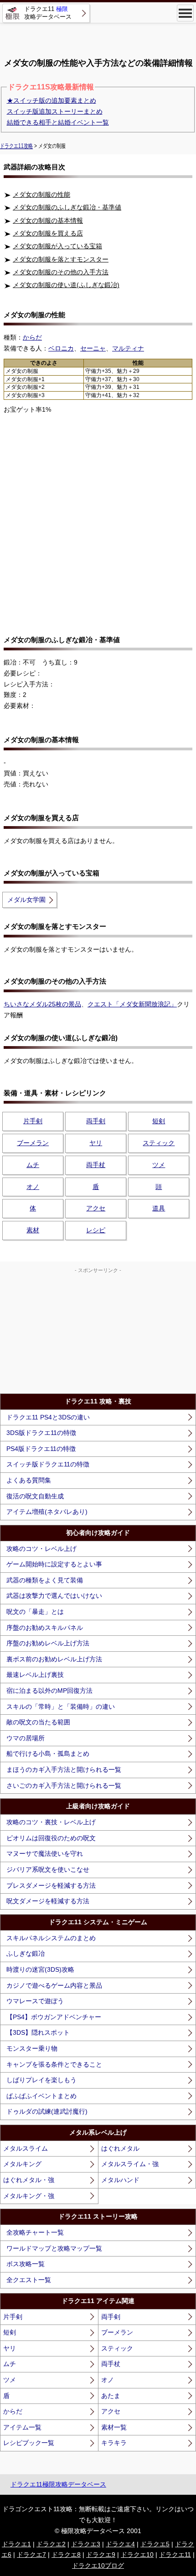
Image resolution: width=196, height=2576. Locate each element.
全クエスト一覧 (29, 2280)
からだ (13, 2411)
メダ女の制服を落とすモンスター (61, 259)
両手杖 (96, 1165)
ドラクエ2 (51, 2544)
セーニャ (93, 348)
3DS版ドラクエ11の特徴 (41, 1433)
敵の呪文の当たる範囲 (38, 1722)
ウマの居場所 (26, 1738)
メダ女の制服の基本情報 (48, 220)
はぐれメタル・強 (29, 2180)
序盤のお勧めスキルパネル (45, 1628)
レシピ (96, 1230)
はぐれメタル (120, 2148)
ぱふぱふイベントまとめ (41, 2096)
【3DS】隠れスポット (38, 2032)
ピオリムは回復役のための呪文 (51, 1838)
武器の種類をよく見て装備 (45, 1580)
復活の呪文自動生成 (35, 1496)
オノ (33, 1187)
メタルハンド (120, 2180)
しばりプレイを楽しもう (41, 2080)
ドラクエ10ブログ (98, 2566)
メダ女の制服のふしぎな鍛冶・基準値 (67, 207)
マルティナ (128, 348)
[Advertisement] (98, 37)
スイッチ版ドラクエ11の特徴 (48, 1464)
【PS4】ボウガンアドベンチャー (54, 2017)
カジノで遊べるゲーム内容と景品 (54, 1985)
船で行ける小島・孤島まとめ (48, 1754)
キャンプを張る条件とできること (54, 2064)
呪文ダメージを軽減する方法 (48, 1901)
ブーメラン (33, 1143)
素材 (33, 1230)
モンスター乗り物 (32, 2048)
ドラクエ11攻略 (16, 146)
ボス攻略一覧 (26, 2264)
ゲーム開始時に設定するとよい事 (54, 1564)
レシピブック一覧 (29, 2443)
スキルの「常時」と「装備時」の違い (61, 1707)
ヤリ (96, 1143)
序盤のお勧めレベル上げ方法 (48, 1643)
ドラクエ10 (137, 2555)
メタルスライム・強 (130, 2164)
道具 (159, 1208)
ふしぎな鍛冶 (26, 1953)
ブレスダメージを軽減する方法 (51, 1885)
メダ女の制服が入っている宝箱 (57, 246)
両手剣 (96, 1121)
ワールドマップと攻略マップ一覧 (54, 2248)
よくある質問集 (29, 1480)
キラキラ (114, 2443)
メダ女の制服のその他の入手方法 (61, 272)
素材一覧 (114, 2427)
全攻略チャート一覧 (35, 2232)
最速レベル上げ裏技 (35, 1675)
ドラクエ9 (101, 2555)
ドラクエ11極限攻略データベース (58, 2484)
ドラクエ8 (66, 2555)
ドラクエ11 (175, 2555)
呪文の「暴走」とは (35, 1612)
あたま (111, 2396)
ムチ (33, 1165)
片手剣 (33, 1121)
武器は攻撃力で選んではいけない (54, 1596)
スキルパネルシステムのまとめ (51, 1938)
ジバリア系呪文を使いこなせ (48, 1869)
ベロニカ (61, 348)
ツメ (159, 1165)
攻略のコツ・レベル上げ (41, 1549)
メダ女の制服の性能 (41, 194)
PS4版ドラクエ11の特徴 (41, 1449)
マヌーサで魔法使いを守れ (45, 1853)
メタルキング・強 (29, 2196)
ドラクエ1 (16, 2544)
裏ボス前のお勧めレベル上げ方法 (54, 1659)
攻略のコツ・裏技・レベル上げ (51, 1822)
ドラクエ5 (155, 2544)
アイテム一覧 (22, 2427)
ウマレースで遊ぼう (35, 2001)
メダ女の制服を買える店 (48, 233)
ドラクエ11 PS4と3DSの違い (48, 1417)
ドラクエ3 (86, 2544)
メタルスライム (26, 2148)
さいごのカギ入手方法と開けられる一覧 (64, 1785)
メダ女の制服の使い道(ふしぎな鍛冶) (66, 285)
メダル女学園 (26, 900)
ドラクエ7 (31, 2555)
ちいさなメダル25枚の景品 (42, 1004)
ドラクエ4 (120, 2544)
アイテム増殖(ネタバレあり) (47, 1512)
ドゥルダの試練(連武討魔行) (47, 2111)
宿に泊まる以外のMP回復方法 (49, 1691)
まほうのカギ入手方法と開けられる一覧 (64, 1770)
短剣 (159, 1121)
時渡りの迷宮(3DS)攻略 (40, 1969)
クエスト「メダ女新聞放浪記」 (132, 1004)
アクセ (96, 1208)
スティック (159, 1143)
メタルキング (22, 2164)
